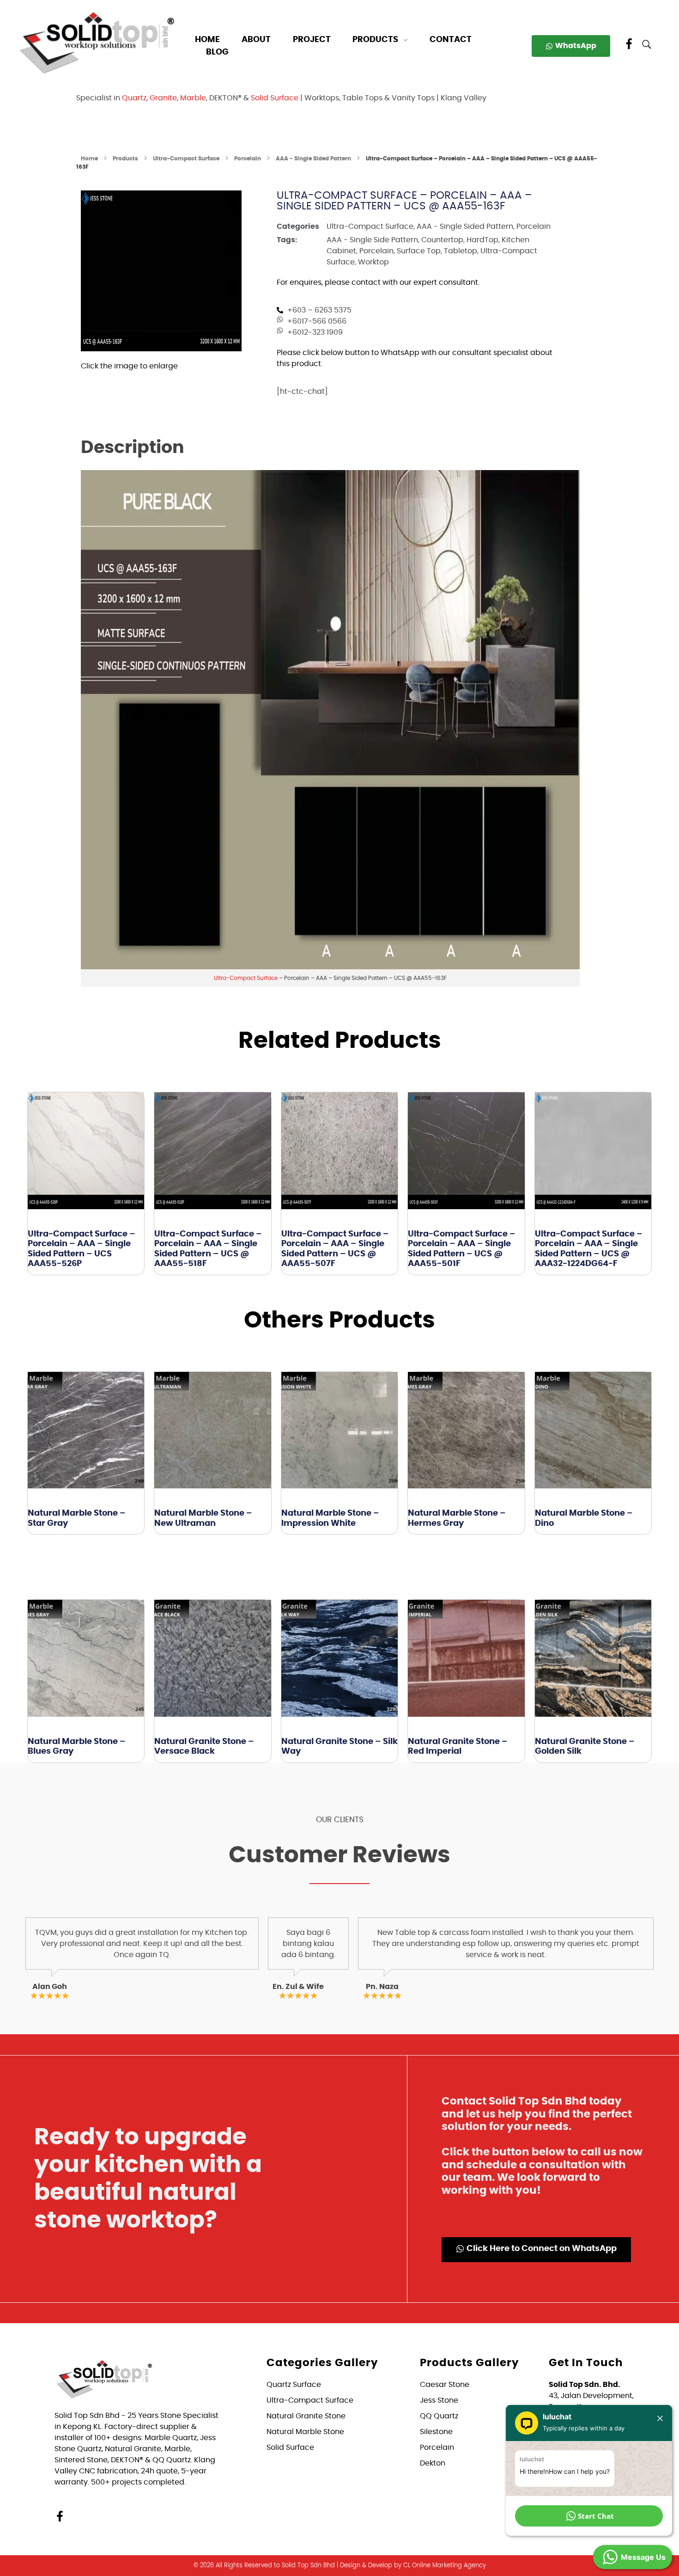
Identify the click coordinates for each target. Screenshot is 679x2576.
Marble (193, 98)
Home (89, 159)
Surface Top (419, 251)
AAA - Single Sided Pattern (313, 159)
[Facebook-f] (60, 2516)
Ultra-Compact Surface (186, 159)
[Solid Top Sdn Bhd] (97, 42)
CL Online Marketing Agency (445, 2566)
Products (125, 159)
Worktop (373, 262)
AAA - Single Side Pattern (372, 240)
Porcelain (248, 159)
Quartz (134, 98)
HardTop (482, 240)
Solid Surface (275, 98)
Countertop (442, 240)
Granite (163, 98)
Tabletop (461, 251)
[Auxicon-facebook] (629, 44)
